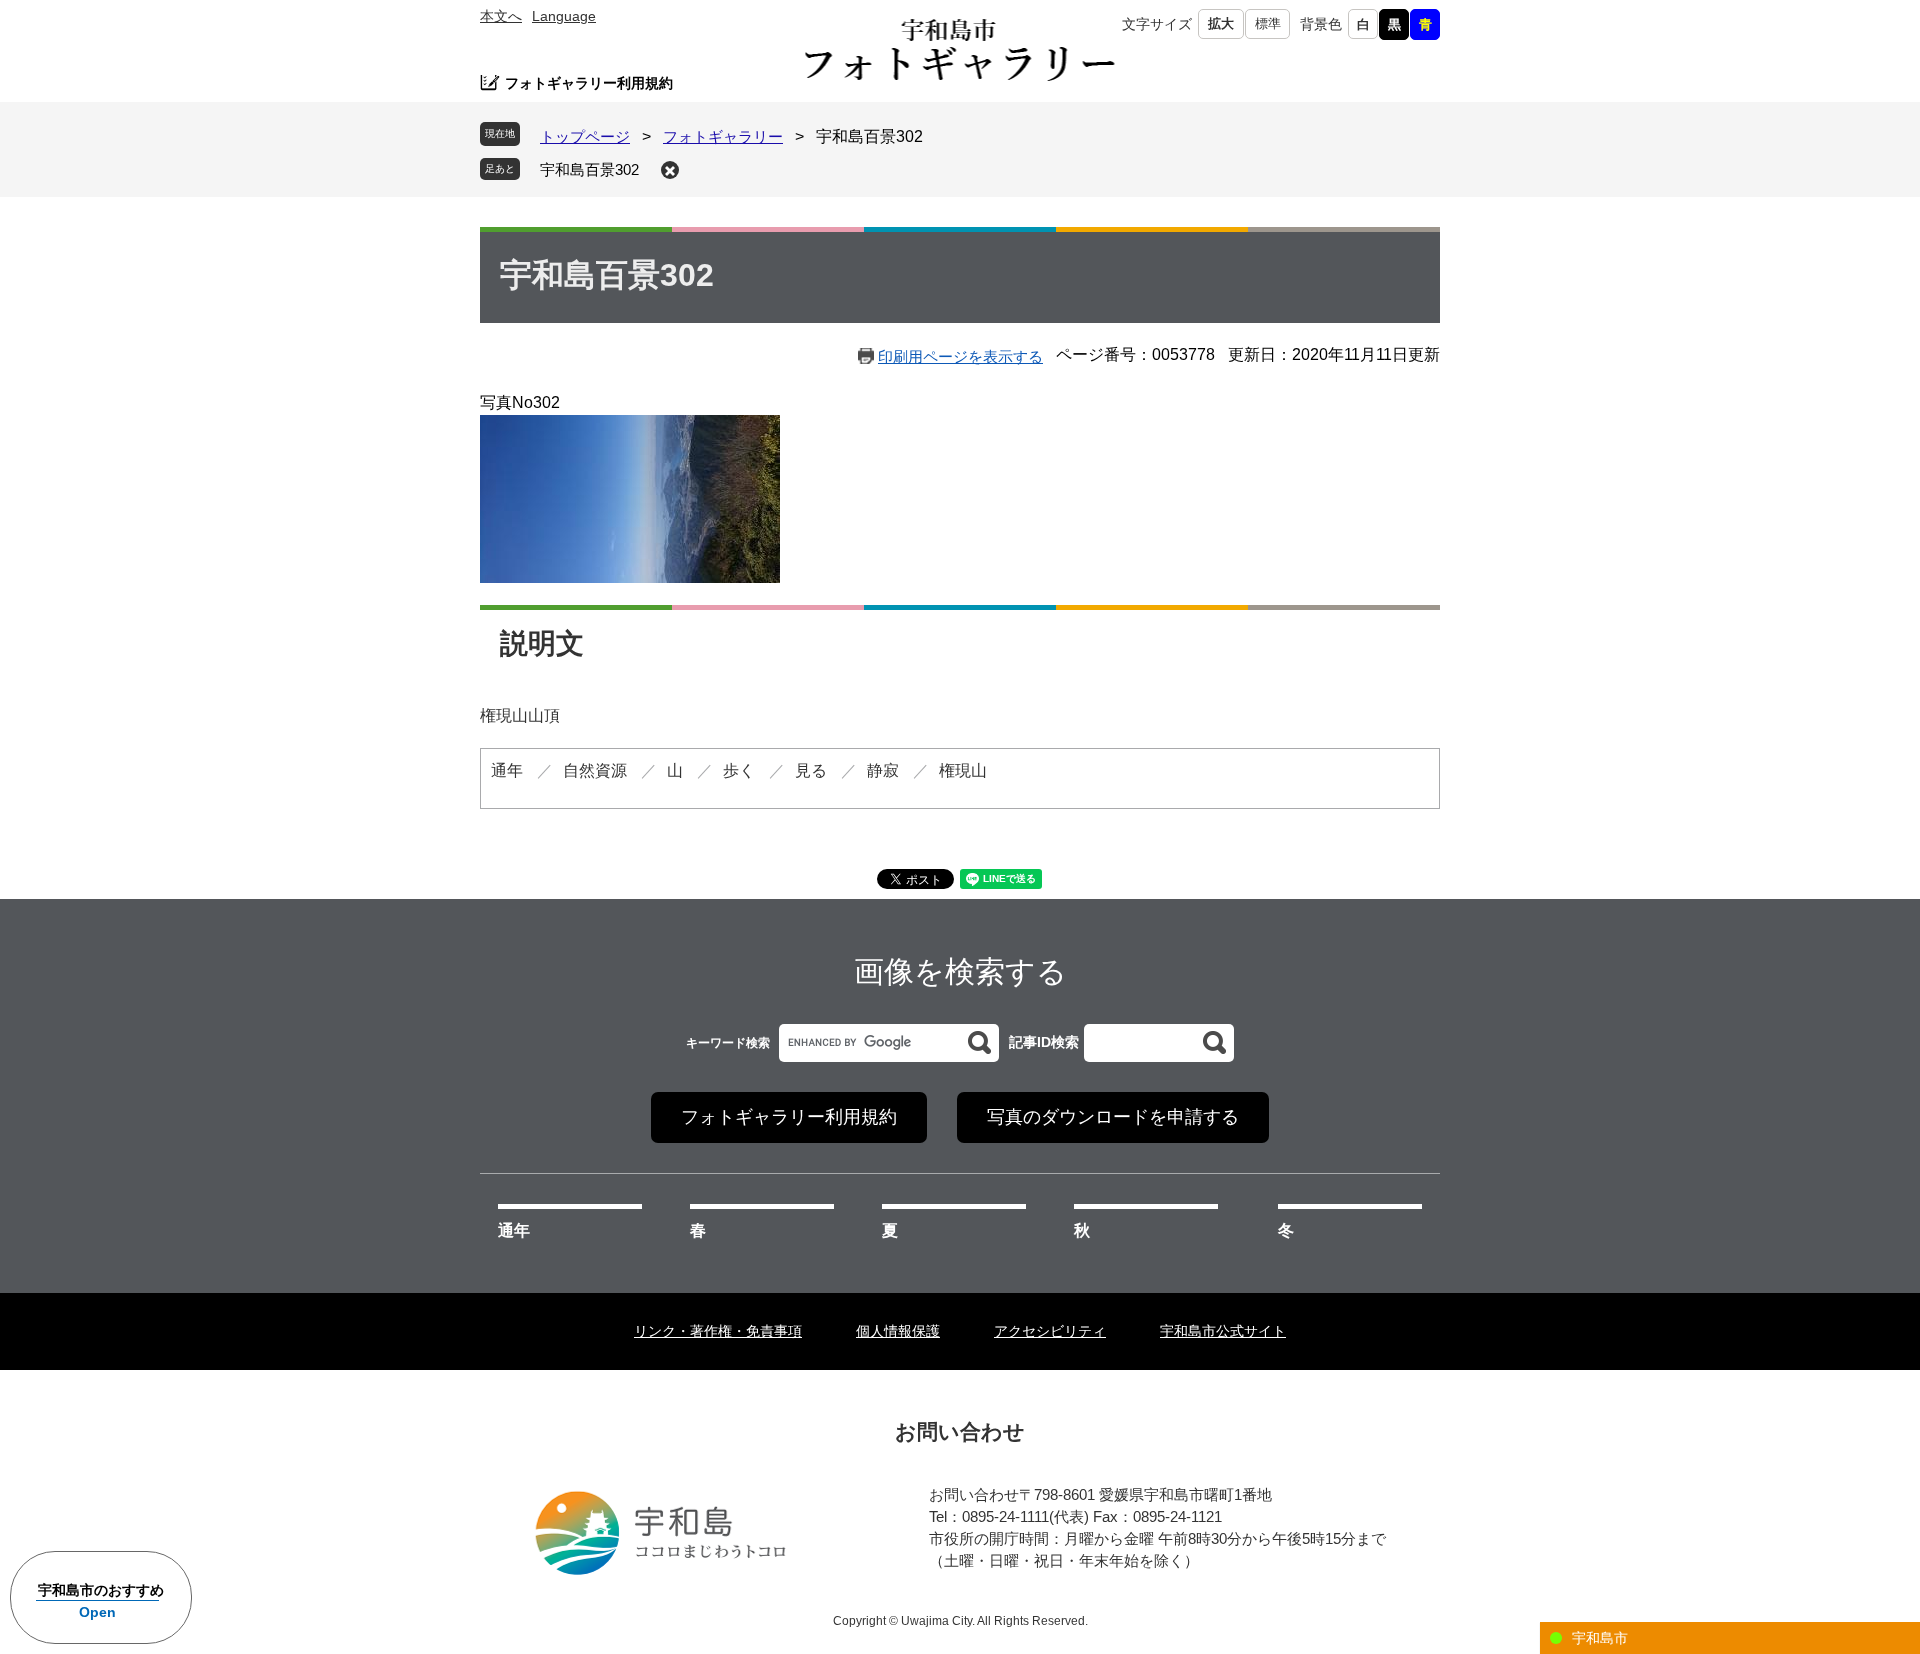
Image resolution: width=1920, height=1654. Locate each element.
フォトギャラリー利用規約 (589, 83)
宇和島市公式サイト (1223, 1331)
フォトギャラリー (723, 136)
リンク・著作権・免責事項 (718, 1331)
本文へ (501, 16)
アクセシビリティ (1050, 1331)
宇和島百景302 (589, 169)
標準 (1268, 23)
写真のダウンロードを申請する (1113, 1117)
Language (564, 16)
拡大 (1221, 23)
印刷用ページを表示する (960, 356)
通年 (514, 1230)
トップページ (585, 136)
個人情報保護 (898, 1331)
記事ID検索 (1044, 1042)
